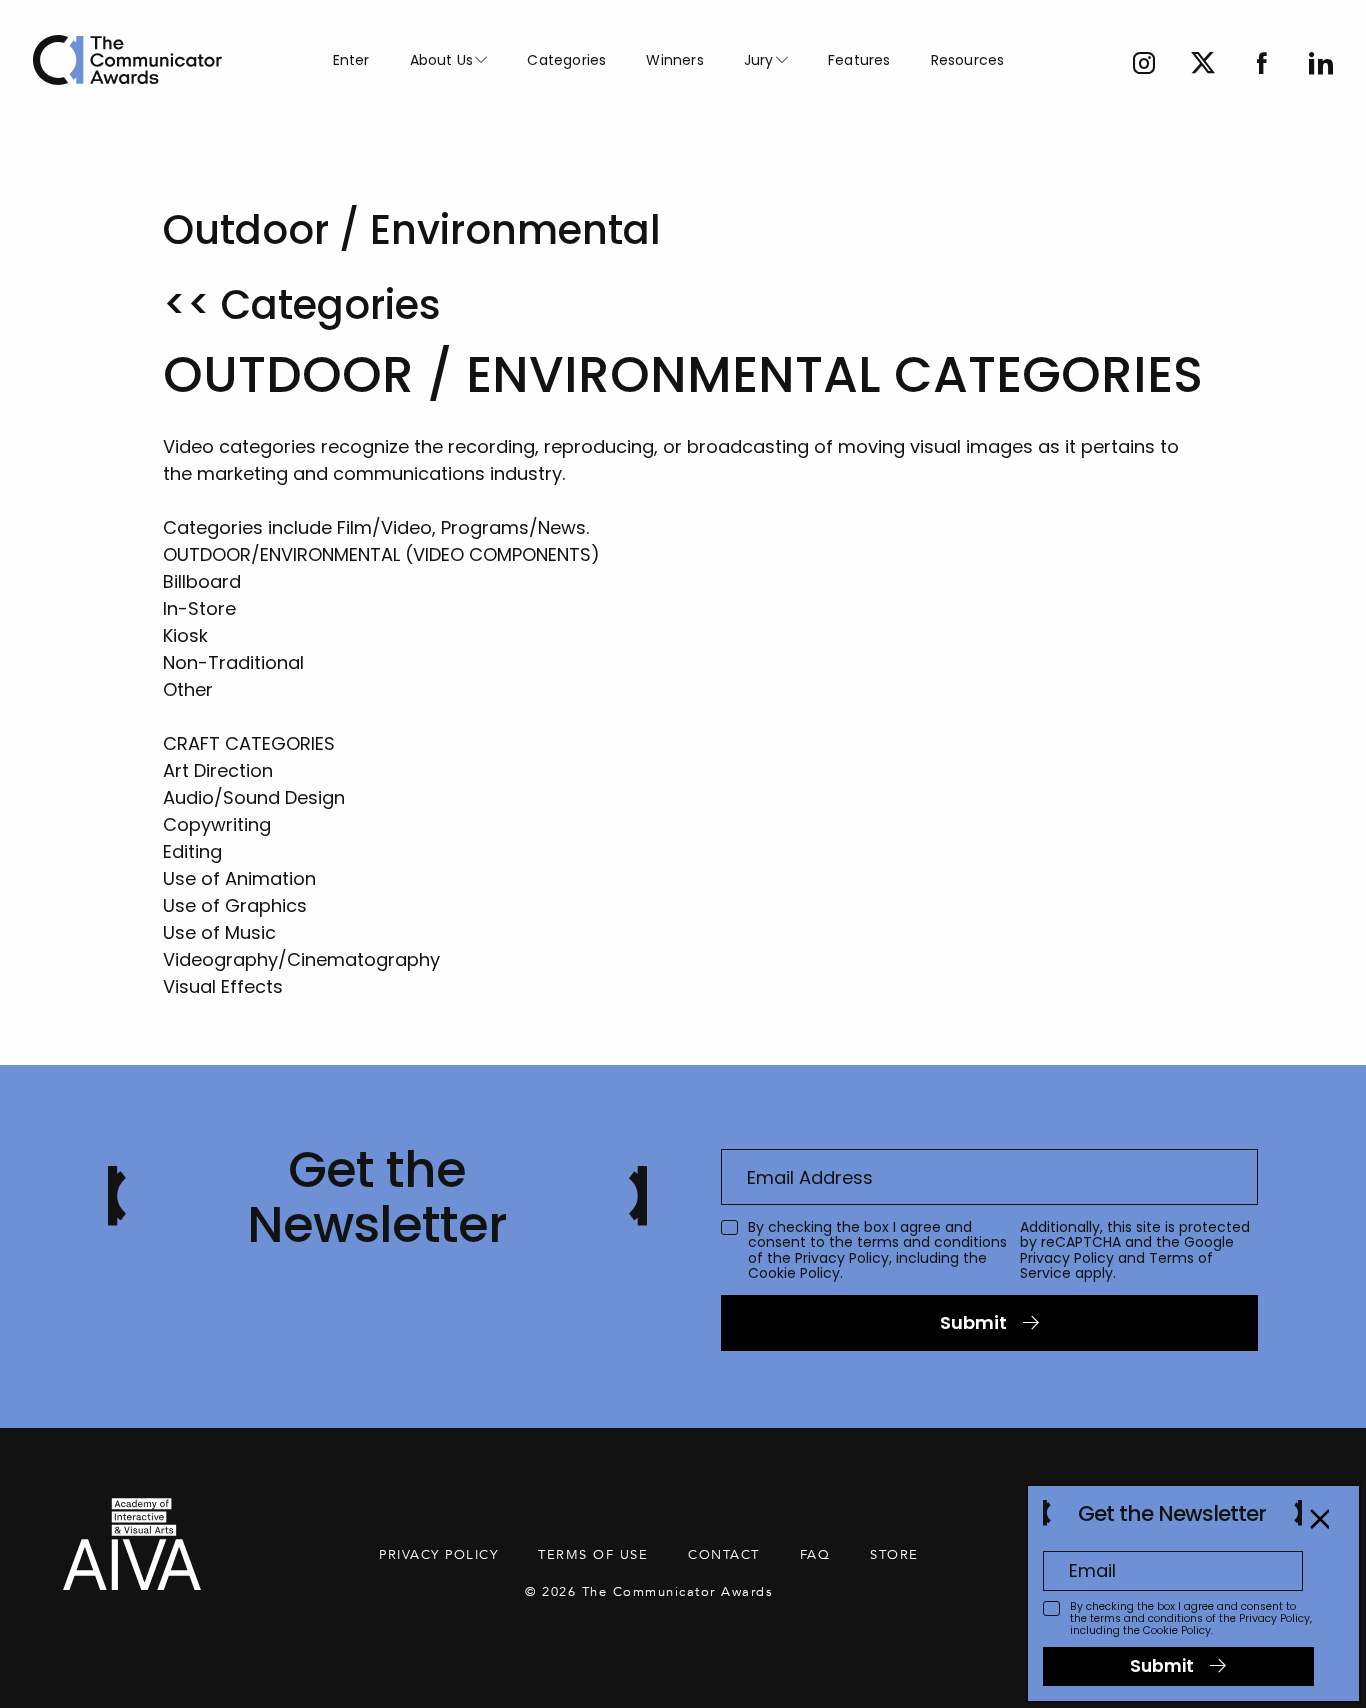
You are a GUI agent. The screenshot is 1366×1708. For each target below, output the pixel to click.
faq (815, 1555)
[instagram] (1144, 65)
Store (894, 1555)
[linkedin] (1321, 65)
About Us (442, 60)
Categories (566, 60)
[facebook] (1262, 65)
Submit (973, 1322)
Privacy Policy (842, 1258)
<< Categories (302, 305)
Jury (759, 60)
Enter (351, 60)
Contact (724, 1555)
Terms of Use (593, 1555)
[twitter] (1203, 65)
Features (859, 60)
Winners (674, 60)
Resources (968, 60)
